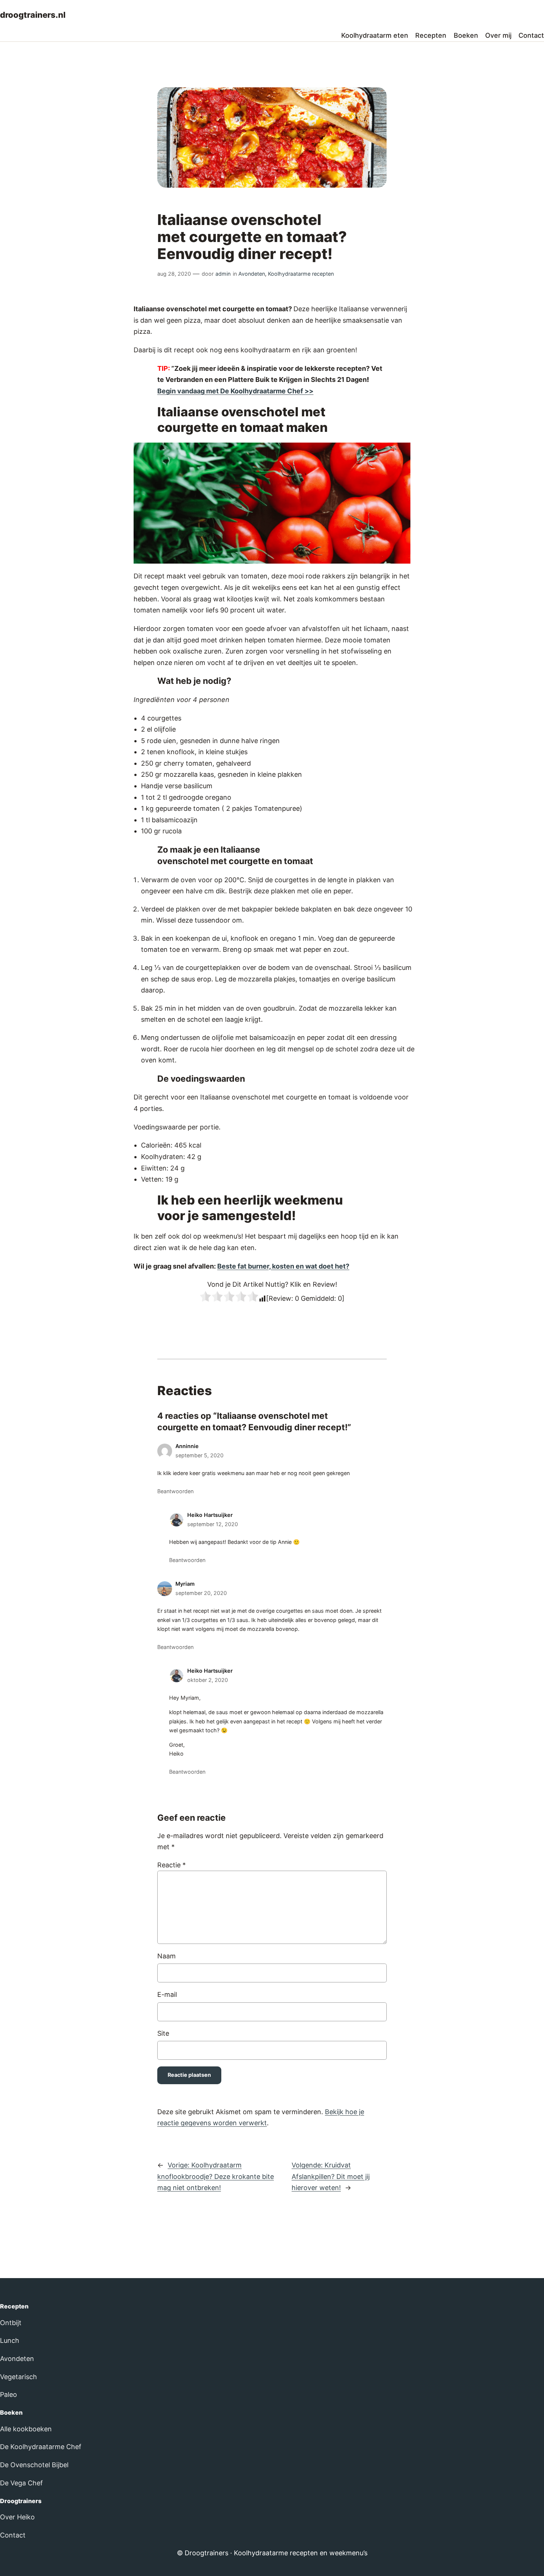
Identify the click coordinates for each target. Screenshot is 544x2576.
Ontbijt (11, 2323)
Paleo (9, 2394)
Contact (13, 2535)
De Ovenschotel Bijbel (34, 2465)
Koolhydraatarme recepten (301, 274)
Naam (167, 1956)
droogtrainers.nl (33, 15)
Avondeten (252, 274)
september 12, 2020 (213, 1524)
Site (163, 2033)
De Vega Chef (21, 2483)
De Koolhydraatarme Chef (41, 2447)
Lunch (10, 2340)
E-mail (167, 1994)
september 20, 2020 (201, 1593)
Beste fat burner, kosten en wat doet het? (283, 1266)
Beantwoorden (175, 1491)
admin (223, 274)
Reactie (172, 1865)
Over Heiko (17, 2517)
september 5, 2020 (199, 1455)
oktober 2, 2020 (208, 1680)
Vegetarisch (19, 2377)
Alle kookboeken (26, 2429)
